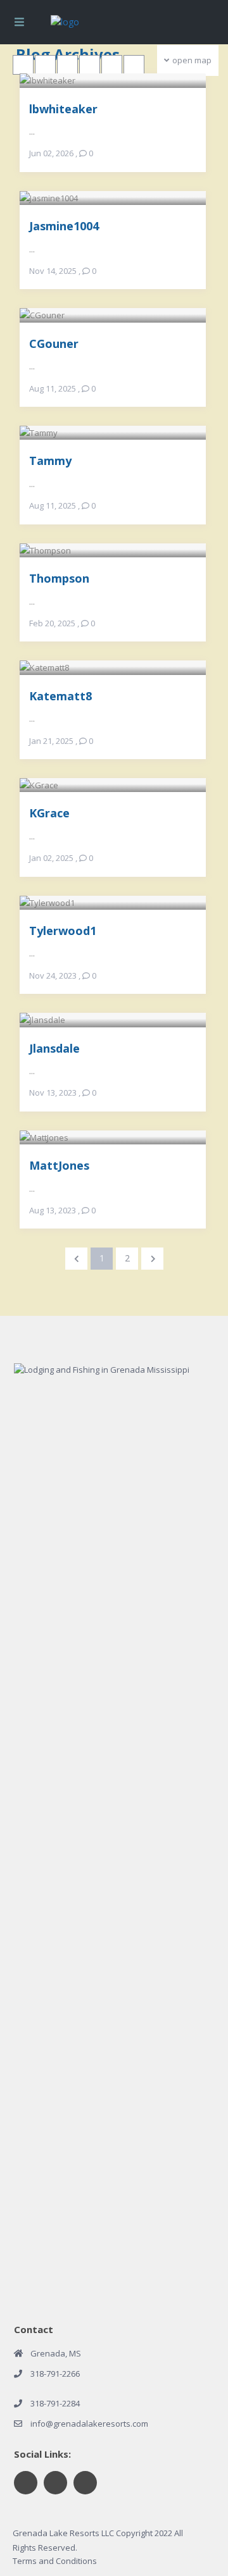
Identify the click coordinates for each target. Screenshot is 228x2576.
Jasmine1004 (64, 226)
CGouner (54, 343)
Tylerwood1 (63, 930)
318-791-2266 (55, 2374)
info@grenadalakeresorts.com (89, 2424)
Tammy (50, 460)
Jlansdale (54, 1048)
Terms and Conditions (55, 2561)
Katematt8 (60, 696)
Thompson (59, 578)
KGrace (49, 813)
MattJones (59, 1165)
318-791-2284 (55, 2403)
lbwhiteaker (63, 108)
